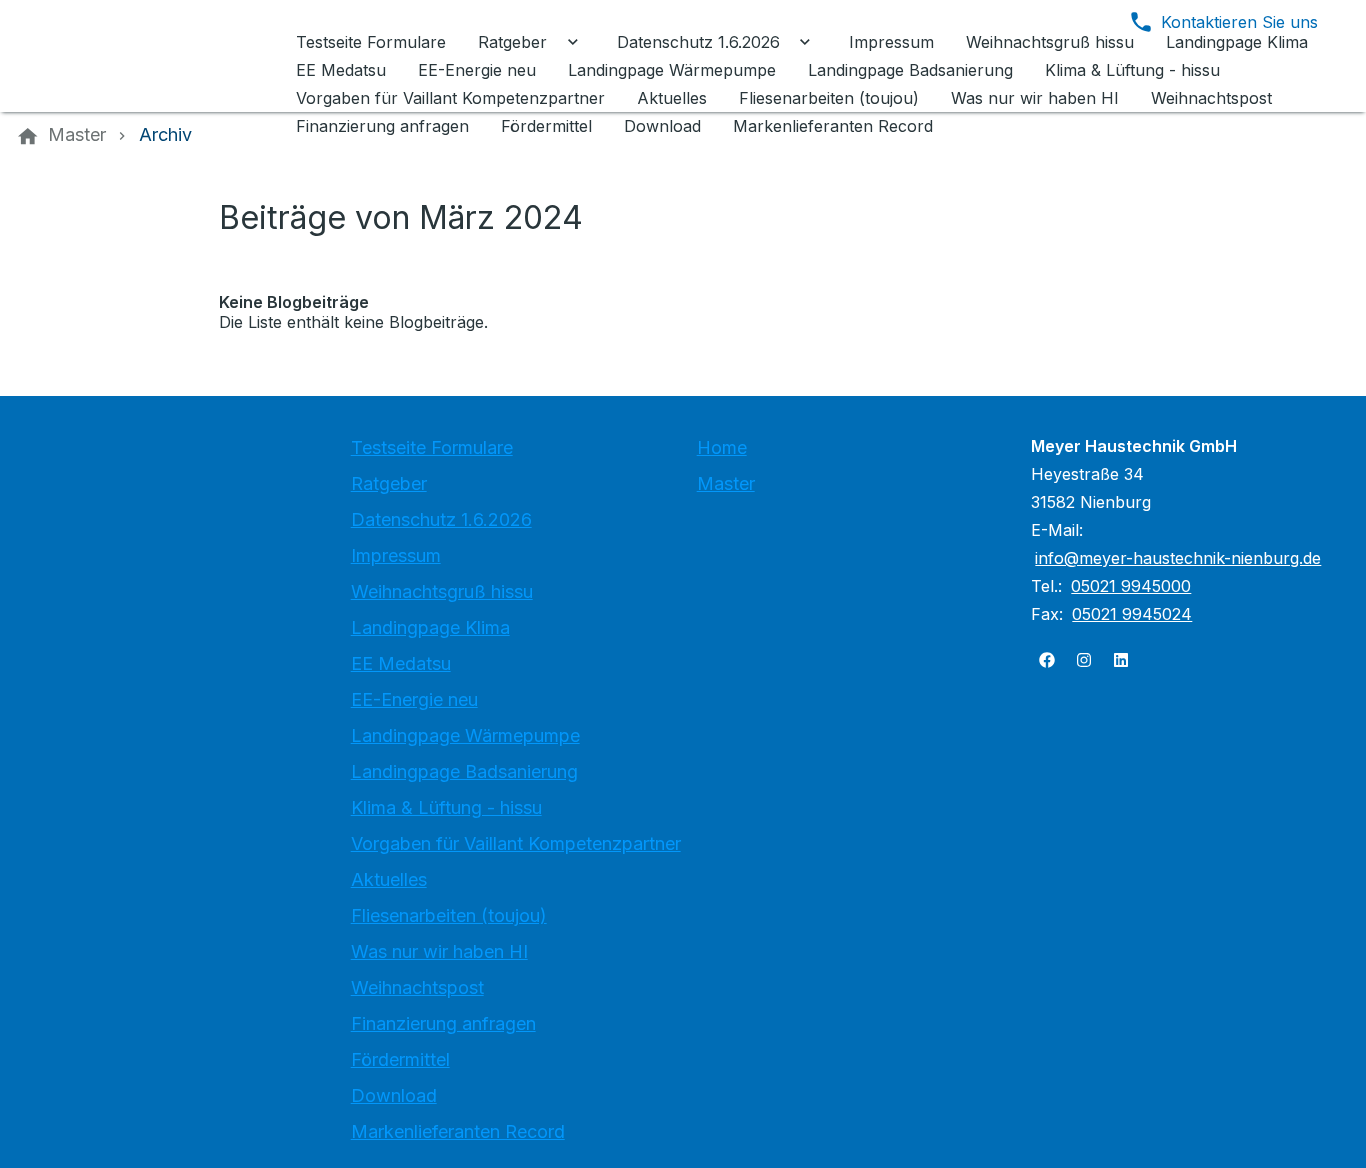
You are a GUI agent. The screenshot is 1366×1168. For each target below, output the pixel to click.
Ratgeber (389, 483)
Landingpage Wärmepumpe (465, 735)
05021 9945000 (1131, 586)
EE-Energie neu (414, 699)
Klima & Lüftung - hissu (446, 807)
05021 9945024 (1132, 614)
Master (726, 483)
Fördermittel (400, 1059)
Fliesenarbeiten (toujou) (449, 915)
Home (722, 447)
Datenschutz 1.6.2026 (441, 519)
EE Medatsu (401, 663)
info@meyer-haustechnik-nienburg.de (1178, 558)
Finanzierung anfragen (443, 1023)
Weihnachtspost (417, 987)
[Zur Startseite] (152, 56)
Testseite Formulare (432, 447)
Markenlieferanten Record (458, 1131)
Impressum (396, 555)
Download (394, 1095)
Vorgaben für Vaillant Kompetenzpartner (516, 843)
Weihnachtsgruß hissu (442, 591)
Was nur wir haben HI (439, 951)
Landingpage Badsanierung (464, 771)
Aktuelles (389, 879)
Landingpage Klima (430, 627)
